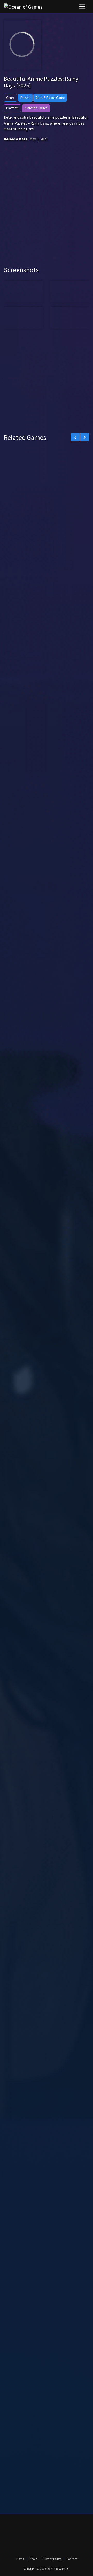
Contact (72, 2559)
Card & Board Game (50, 98)
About (34, 2559)
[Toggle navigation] (82, 7)
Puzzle (25, 98)
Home (20, 2559)
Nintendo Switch (36, 108)
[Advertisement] (47, 211)
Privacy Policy (52, 2559)
